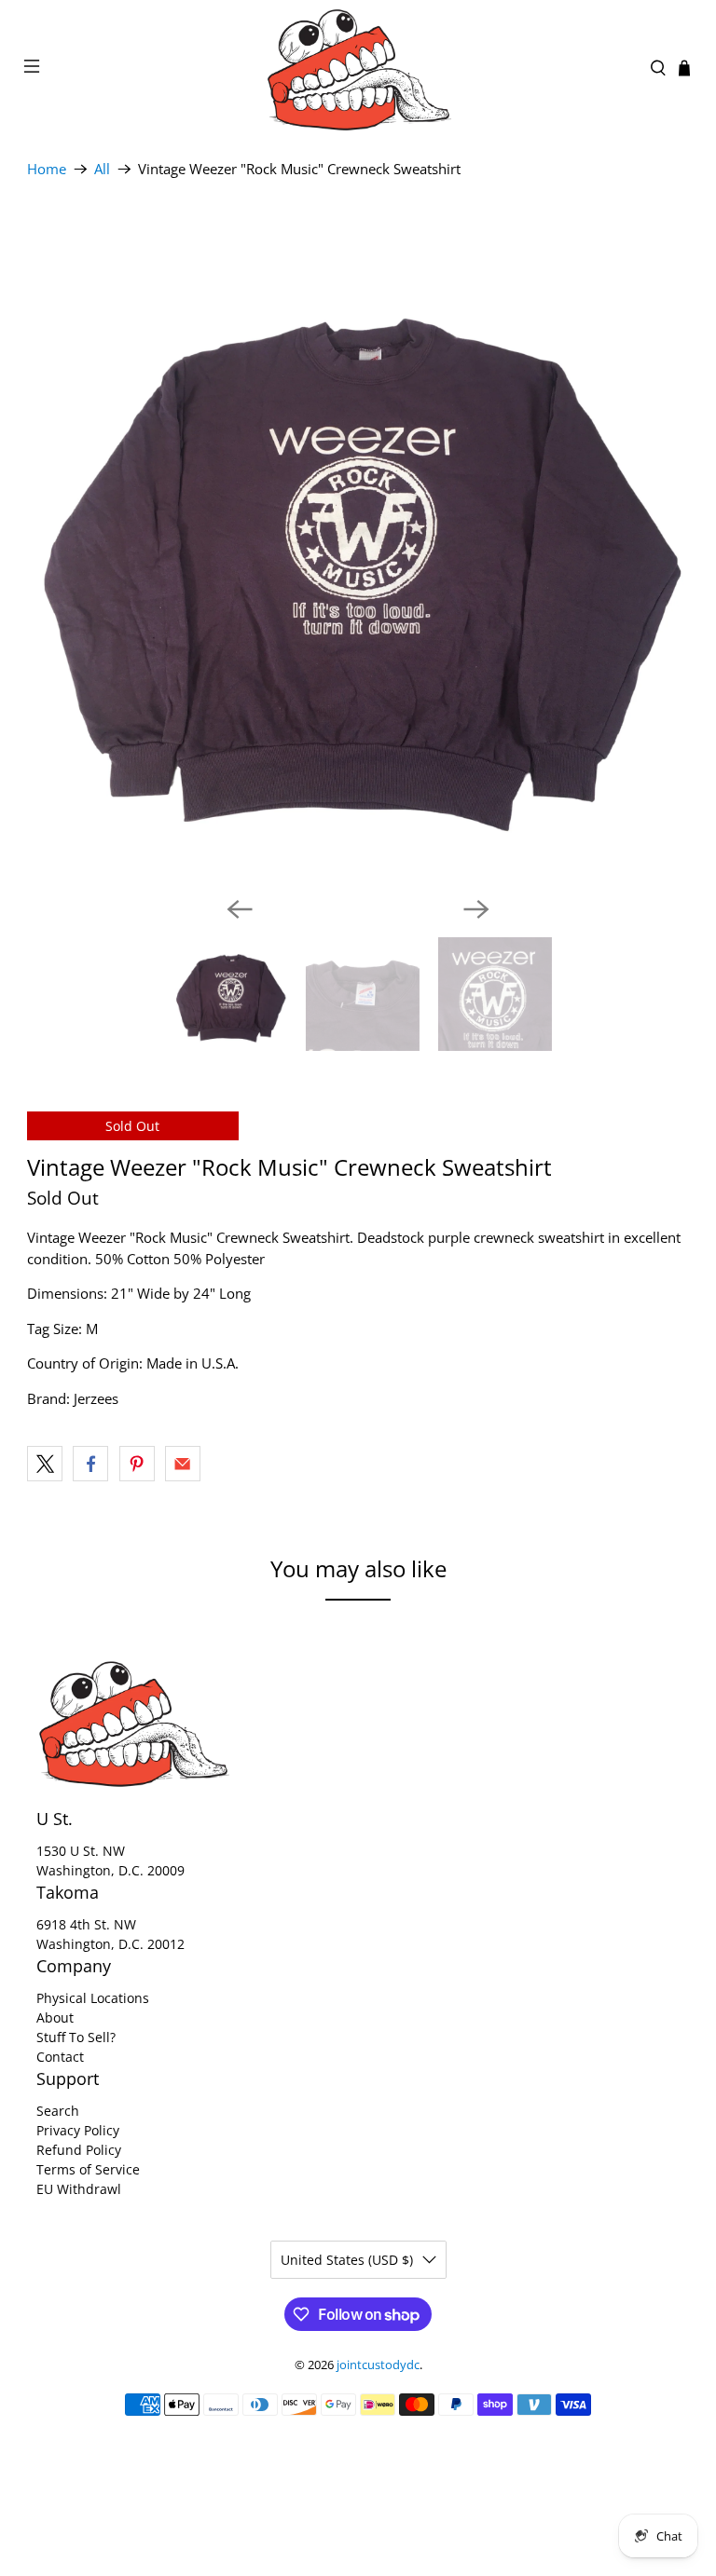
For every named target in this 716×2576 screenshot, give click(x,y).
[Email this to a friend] (183, 1464)
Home (47, 169)
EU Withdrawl (79, 2189)
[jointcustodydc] (358, 68)
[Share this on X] (45, 1464)
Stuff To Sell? (76, 2037)
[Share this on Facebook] (90, 1464)
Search (58, 2111)
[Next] (476, 909)
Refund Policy (79, 2150)
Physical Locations (93, 1998)
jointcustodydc (378, 2365)
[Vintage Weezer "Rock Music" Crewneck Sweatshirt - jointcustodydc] (358, 551)
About (55, 2017)
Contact (60, 2057)
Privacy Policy (78, 2130)
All (102, 169)
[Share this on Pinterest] (137, 1464)
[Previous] (240, 909)
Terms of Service (88, 2169)
